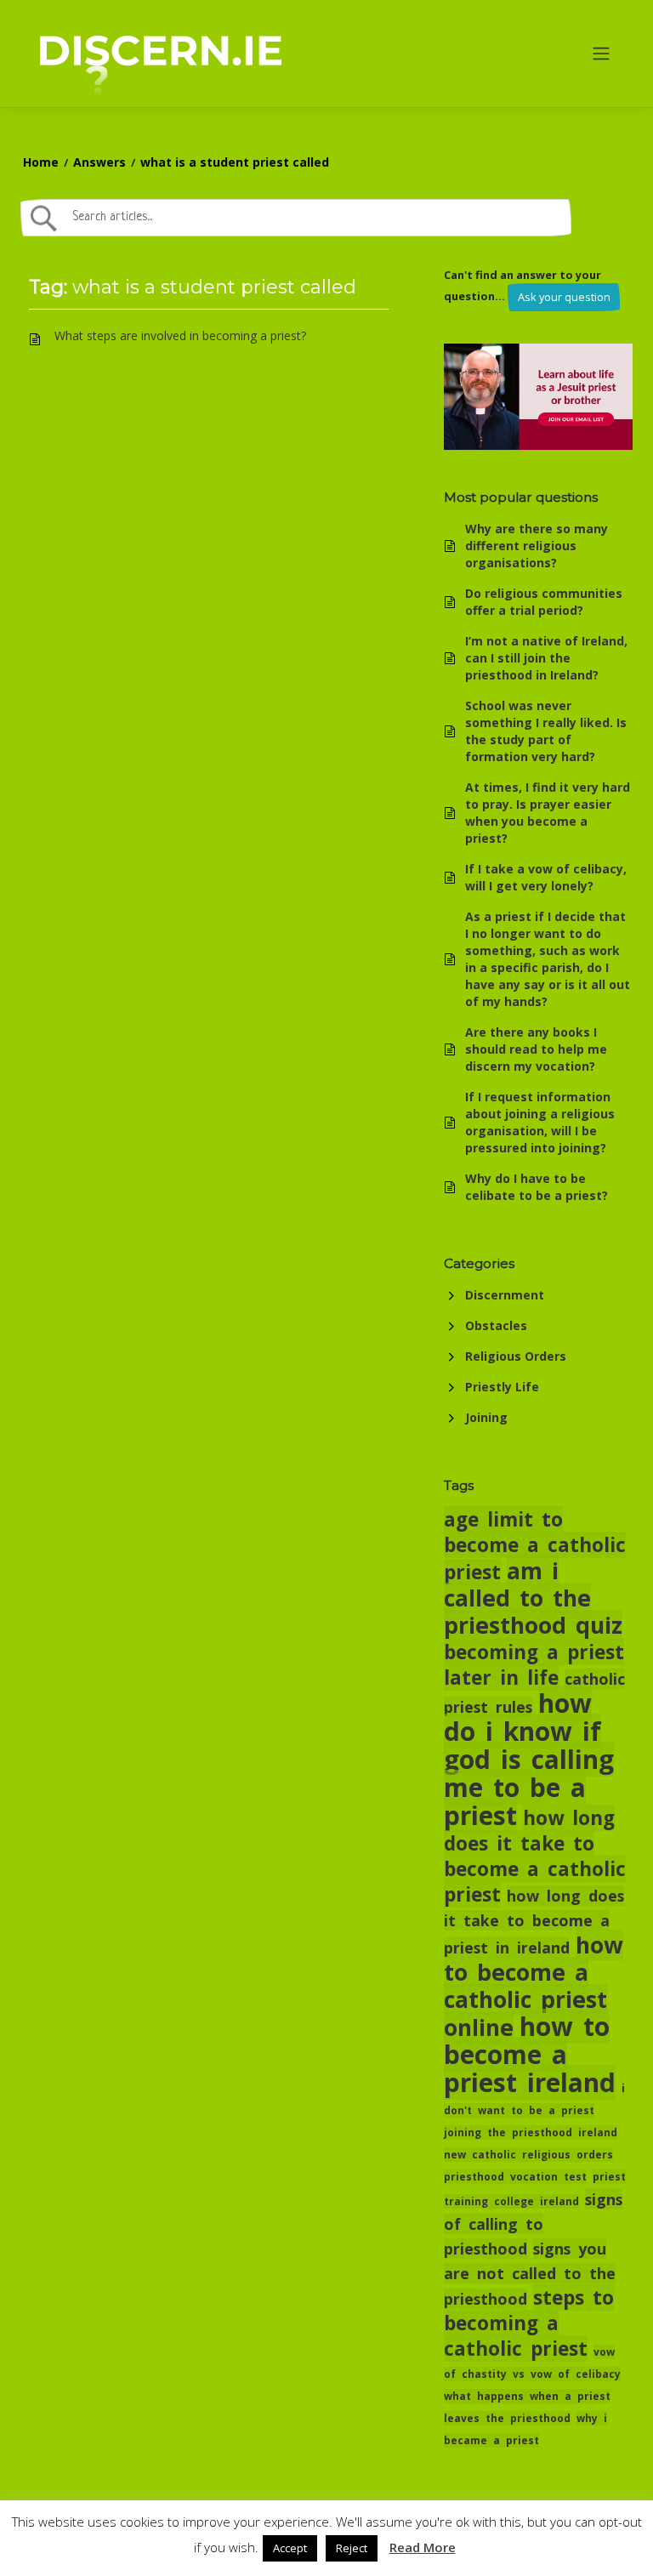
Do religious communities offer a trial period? (544, 602)
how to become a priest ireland (530, 2054)
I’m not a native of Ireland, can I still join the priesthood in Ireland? (546, 658)
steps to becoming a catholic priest (529, 2323)
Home (41, 162)
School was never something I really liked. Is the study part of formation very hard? (546, 731)
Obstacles (496, 1325)
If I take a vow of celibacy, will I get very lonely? (546, 877)
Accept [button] (290, 2548)
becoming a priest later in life (534, 1665)
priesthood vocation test (515, 2177)
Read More (423, 2547)
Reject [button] (352, 2548)
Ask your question (564, 297)
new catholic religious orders (528, 2155)
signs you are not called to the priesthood (530, 2274)
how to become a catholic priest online (534, 1986)
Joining (486, 1417)
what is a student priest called (235, 162)
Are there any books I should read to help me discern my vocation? (536, 1049)
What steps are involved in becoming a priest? (180, 336)
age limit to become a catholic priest (535, 1546)
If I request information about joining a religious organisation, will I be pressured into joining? (540, 1122)
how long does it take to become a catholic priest (535, 1856)
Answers (99, 162)
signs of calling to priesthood (533, 2224)
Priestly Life (502, 1387)
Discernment (505, 1295)
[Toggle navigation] (602, 54)
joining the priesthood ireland (531, 2132)
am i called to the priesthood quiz (533, 1598)
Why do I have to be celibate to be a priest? (537, 1187)
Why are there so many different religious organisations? (537, 546)
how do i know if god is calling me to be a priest (529, 1759)
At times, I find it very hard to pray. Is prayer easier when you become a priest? (548, 813)
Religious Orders (516, 1356)
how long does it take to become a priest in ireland (534, 1922)
